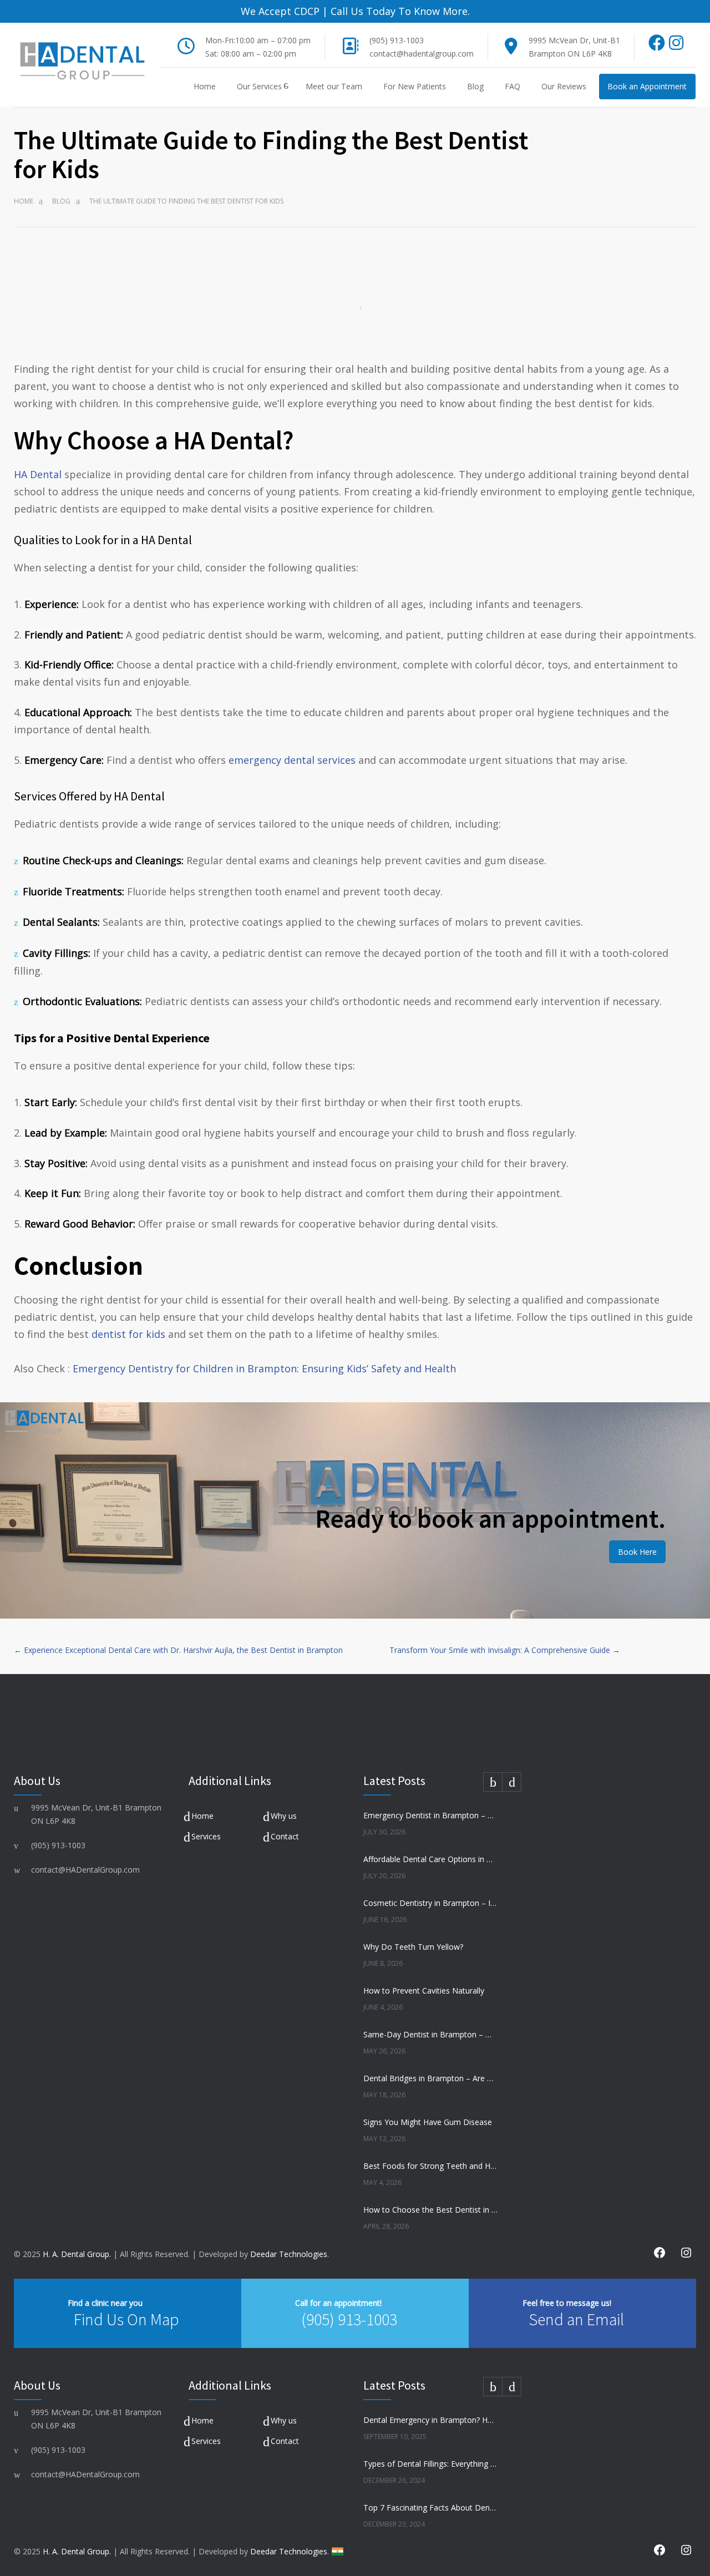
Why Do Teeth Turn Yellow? (413, 1947)
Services (206, 1836)
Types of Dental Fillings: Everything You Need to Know (430, 2464)
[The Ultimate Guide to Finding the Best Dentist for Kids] (355, 308)
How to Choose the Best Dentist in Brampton (430, 2210)
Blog (475, 86)
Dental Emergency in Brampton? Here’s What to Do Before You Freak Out (430, 2420)
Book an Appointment (647, 86)
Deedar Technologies (289, 2254)
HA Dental (38, 474)
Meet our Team (334, 86)
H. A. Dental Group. (77, 2254)
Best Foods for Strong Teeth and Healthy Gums (430, 2166)
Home (205, 86)
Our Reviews (564, 86)
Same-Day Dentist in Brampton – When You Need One (430, 2034)
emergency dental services (292, 760)
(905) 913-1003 (397, 40)
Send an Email (576, 2319)
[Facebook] (657, 46)
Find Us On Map (126, 2319)
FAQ (513, 86)
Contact (285, 1836)
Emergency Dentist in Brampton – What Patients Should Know (430, 1815)
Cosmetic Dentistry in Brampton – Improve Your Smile (430, 1903)
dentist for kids (128, 1334)
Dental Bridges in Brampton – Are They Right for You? (430, 2078)
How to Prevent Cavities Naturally (424, 1991)
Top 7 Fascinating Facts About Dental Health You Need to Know (430, 2507)
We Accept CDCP (280, 11)
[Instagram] (676, 46)
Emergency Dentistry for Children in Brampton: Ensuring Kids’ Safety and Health (264, 1368)
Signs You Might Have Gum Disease (428, 2122)
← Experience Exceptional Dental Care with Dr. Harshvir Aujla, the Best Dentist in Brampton (178, 1650)
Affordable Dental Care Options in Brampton (430, 1859)
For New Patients (415, 86)
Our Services (259, 86)
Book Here (637, 1552)
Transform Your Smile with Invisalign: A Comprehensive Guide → (505, 1650)
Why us (284, 1816)
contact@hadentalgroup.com (422, 54)
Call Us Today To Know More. (399, 11)
